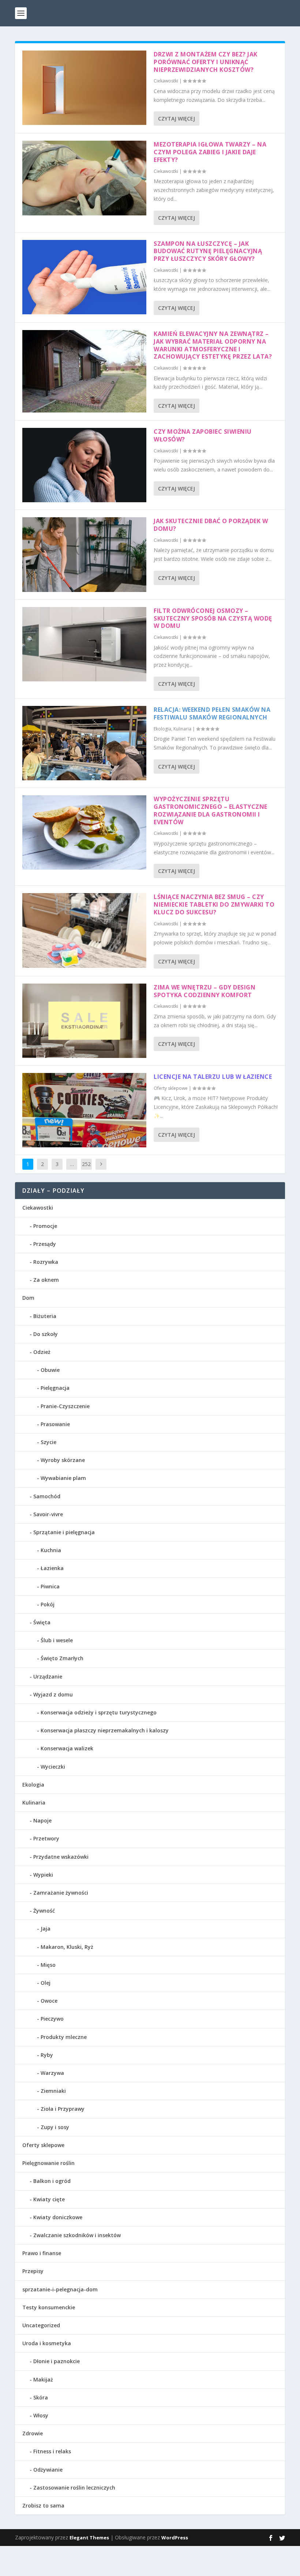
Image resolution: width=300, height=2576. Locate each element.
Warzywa (52, 2073)
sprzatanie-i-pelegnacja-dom (60, 2289)
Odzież (42, 1352)
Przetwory (46, 1838)
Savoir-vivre (48, 1514)
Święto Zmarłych (62, 1658)
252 (86, 1164)
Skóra (41, 2397)
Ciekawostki (166, 81)
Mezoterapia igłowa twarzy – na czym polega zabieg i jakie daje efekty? (210, 152)
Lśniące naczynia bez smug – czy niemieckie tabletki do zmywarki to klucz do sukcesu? (214, 904)
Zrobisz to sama (43, 2505)
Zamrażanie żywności (61, 1893)
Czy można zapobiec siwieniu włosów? (203, 435)
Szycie (48, 1442)
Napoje (42, 1820)
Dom (28, 1298)
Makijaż (43, 2379)
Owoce (49, 2001)
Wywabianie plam (63, 1478)
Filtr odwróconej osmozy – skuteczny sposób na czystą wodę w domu (213, 618)
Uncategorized (41, 2325)
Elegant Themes (89, 2538)
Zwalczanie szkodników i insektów (77, 2235)
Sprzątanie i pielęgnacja (64, 1532)
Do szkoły (46, 1334)
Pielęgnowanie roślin (48, 2163)
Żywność (44, 1911)
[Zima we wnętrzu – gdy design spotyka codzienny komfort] (84, 1021)
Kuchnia (51, 1550)
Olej (46, 1983)
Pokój (48, 1604)
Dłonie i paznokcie (57, 2361)
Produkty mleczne (64, 2037)
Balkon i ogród (52, 2181)
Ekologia (162, 729)
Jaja (46, 1929)
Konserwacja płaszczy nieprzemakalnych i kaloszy (105, 1730)
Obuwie (50, 1370)
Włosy (41, 2415)
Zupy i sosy (55, 2127)
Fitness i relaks (52, 2451)
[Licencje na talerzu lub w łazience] (84, 1110)
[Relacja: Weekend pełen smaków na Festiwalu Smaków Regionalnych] (84, 743)
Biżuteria (45, 1316)
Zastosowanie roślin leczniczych (74, 2488)
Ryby (47, 2055)
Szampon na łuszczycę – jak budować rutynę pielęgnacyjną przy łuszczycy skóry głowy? (208, 251)
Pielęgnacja (55, 1388)
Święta (42, 1622)
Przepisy (33, 2271)
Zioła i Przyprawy (63, 2109)
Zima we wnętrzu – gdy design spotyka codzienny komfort (205, 991)
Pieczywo (52, 2019)
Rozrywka (46, 1262)
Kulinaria (182, 729)
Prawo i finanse (42, 2253)
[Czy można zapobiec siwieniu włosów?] (84, 465)
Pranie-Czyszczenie (65, 1406)
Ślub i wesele (57, 1640)
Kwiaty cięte (49, 2199)
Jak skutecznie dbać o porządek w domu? (211, 525)
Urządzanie (48, 1676)
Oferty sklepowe (171, 1088)
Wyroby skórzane (63, 1460)
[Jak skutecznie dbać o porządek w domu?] (84, 554)
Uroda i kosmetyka (47, 2343)
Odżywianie (48, 2470)
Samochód (47, 1496)
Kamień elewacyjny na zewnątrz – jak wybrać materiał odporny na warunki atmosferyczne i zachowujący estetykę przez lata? (213, 345)
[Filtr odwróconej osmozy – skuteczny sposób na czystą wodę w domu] (84, 644)
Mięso (48, 1965)
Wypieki (43, 1875)
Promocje (45, 1226)
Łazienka (52, 1568)
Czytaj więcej (177, 119)
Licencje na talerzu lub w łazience (213, 1077)
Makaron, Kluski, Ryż (67, 1947)
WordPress (175, 2538)
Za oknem (46, 1280)
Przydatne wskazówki (61, 1857)
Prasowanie (55, 1424)
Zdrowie (33, 2433)
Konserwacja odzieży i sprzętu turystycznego (99, 1712)
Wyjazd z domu (53, 1694)
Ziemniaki (53, 2091)
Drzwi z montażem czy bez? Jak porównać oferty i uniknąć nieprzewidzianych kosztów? (206, 62)
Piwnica (50, 1586)
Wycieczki (53, 1767)
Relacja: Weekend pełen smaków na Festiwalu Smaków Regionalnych (212, 713)
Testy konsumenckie (49, 2307)
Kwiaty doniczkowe (58, 2217)
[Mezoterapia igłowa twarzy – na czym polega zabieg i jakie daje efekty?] (84, 178)
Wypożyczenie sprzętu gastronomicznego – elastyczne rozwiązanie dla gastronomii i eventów (211, 810)
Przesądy (45, 1244)
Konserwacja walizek (67, 1748)
